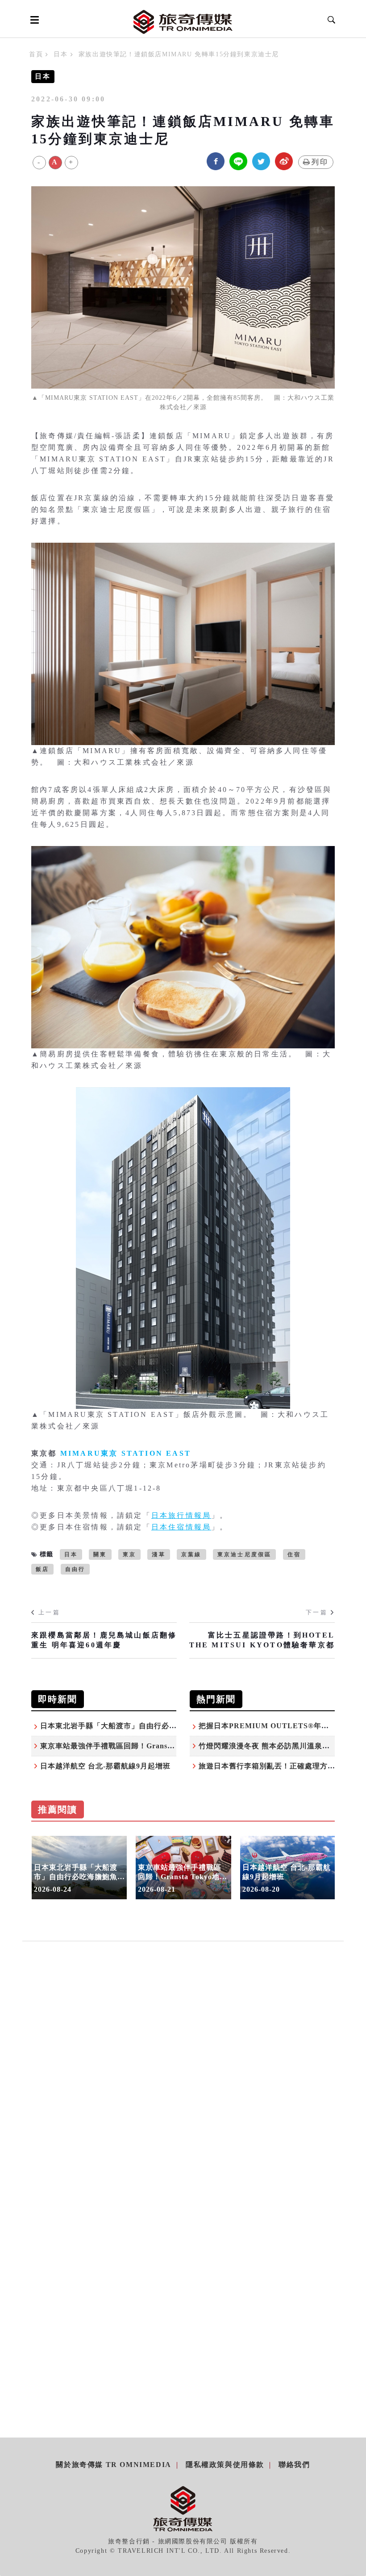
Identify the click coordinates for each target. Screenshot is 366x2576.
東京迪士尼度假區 (245, 1554)
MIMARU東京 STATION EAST (126, 1453)
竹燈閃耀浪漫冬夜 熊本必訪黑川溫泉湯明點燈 (276, 1746)
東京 (129, 1554)
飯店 (42, 1569)
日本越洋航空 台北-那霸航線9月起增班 (105, 1766)
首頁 (36, 54)
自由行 (75, 1569)
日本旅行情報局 (181, 1515)
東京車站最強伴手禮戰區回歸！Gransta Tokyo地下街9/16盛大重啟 (153, 1746)
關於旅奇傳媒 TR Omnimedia (113, 2465)
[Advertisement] (183, 2047)
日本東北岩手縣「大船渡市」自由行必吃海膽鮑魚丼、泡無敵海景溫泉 (158, 1726)
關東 (100, 1554)
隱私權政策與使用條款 (225, 2465)
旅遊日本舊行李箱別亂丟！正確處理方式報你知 (278, 1766)
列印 (320, 162)
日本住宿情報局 (181, 1527)
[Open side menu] (33, 20)
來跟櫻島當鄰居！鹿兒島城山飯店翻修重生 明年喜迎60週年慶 (104, 1640)
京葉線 (191, 1554)
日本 (60, 54)
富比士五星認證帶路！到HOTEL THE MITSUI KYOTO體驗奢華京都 (262, 1640)
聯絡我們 (294, 2465)
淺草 (158, 1554)
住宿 (294, 1554)
